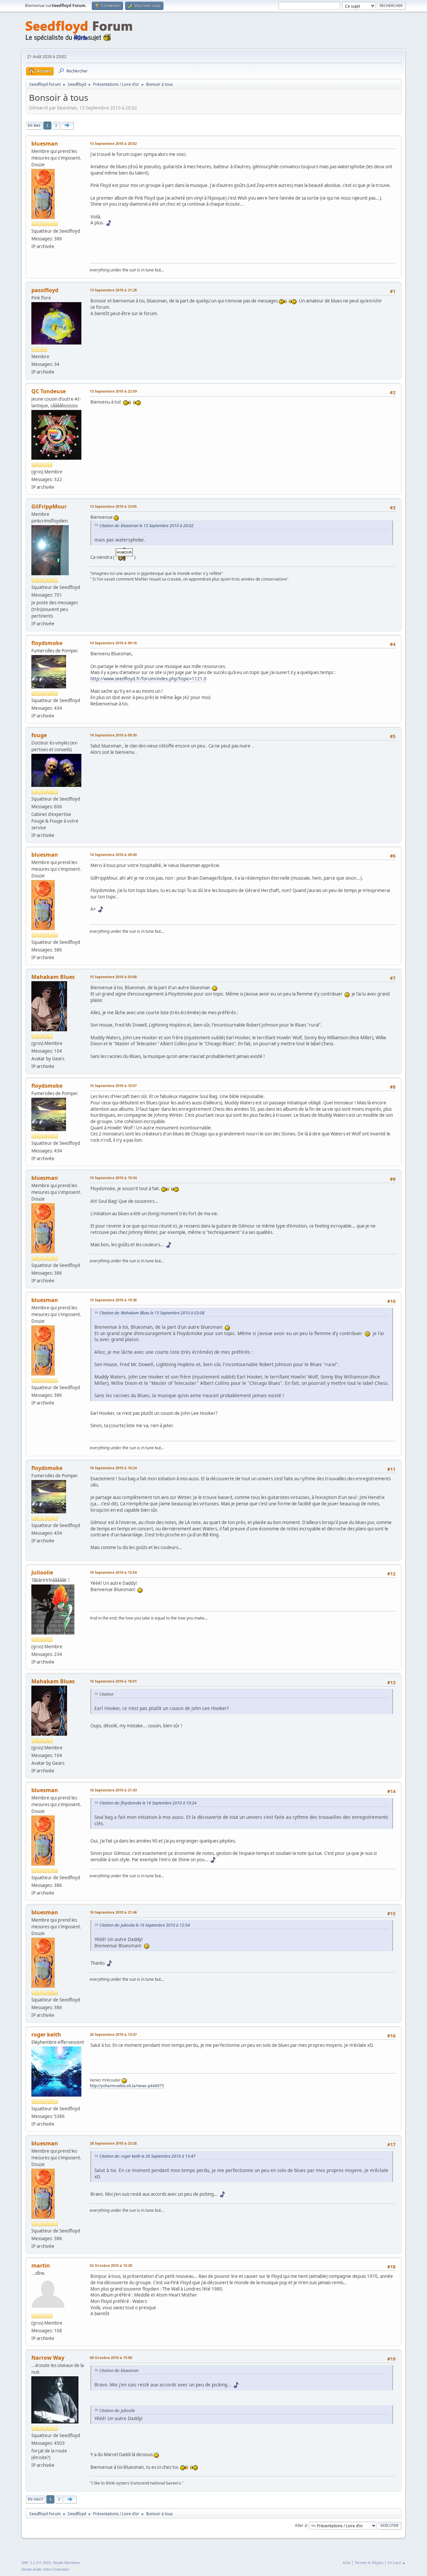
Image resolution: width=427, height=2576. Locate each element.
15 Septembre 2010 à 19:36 (113, 1300)
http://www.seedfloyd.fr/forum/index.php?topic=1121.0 (148, 679)
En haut (36, 2499)
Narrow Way (48, 2358)
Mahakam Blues (53, 977)
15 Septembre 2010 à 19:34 (113, 1178)
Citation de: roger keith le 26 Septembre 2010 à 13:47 (147, 2156)
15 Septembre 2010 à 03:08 (113, 977)
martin (41, 2266)
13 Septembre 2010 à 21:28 (113, 290)
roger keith (46, 2034)
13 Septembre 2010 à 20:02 (113, 143)
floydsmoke (47, 643)
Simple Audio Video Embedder (45, 2569)
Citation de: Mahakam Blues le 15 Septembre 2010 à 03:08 (152, 1313)
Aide (346, 2562)
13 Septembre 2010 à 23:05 (113, 506)
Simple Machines (66, 2563)
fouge (39, 735)
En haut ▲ (397, 2562)
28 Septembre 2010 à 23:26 (113, 2143)
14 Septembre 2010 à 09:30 (113, 735)
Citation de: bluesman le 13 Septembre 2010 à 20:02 (146, 526)
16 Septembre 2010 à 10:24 (113, 1468)
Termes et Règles (369, 2562)
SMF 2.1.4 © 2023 (36, 2563)
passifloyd (45, 290)
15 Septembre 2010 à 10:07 (113, 1086)
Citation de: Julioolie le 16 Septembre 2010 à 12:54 (145, 1925)
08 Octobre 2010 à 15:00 (111, 2357)
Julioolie (42, 1572)
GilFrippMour (49, 506)
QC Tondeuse (49, 391)
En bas (34, 125)
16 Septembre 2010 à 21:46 (113, 1912)
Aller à (301, 2525)
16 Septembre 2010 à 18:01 (113, 1681)
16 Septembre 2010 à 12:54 (113, 1572)
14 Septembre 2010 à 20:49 (113, 854)
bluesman (45, 144)
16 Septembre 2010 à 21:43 (113, 1790)
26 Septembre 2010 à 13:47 (113, 2034)
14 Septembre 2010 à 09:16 (113, 643)
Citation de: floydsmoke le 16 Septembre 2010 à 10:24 (148, 1803)
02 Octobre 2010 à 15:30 (111, 2265)
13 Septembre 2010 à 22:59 (113, 391)
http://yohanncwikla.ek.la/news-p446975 (127, 2086)
